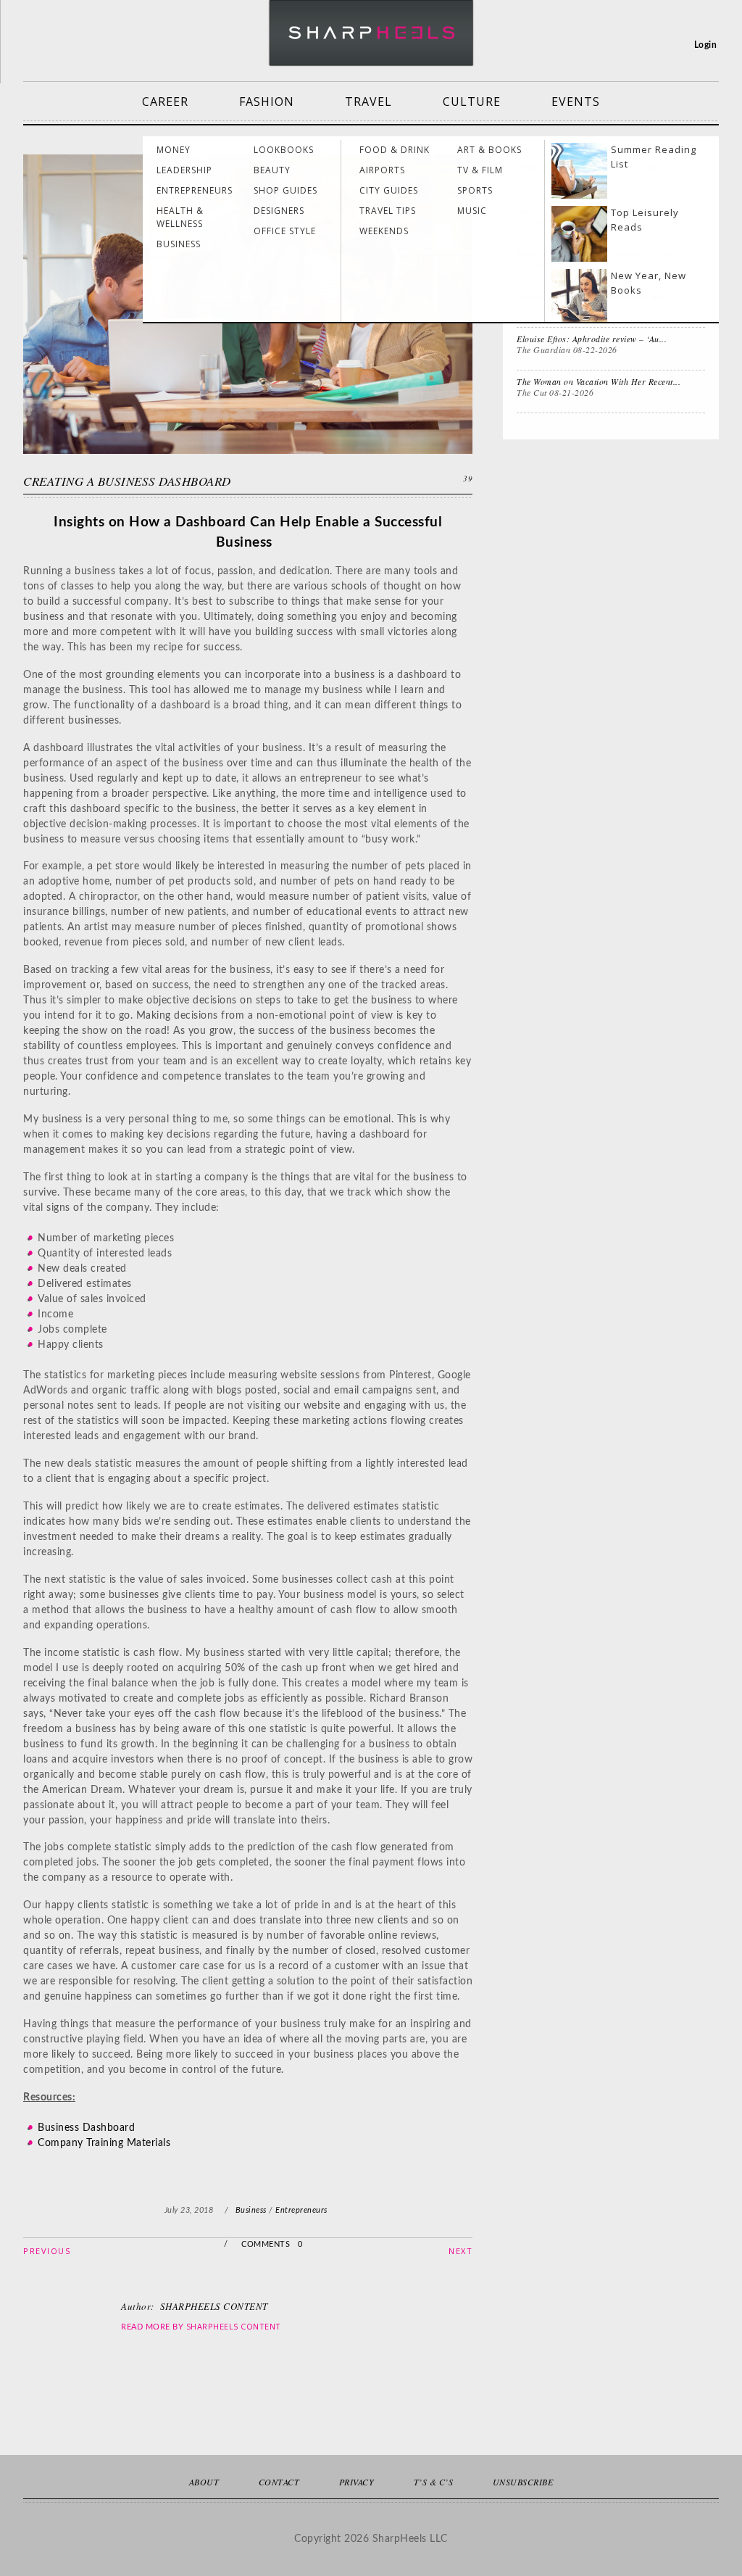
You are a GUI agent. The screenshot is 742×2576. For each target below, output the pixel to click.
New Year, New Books (649, 283)
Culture (472, 102)
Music (472, 211)
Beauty (272, 170)
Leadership (184, 170)
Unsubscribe (523, 2482)
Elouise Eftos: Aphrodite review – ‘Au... (592, 339)
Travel (368, 102)
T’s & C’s (434, 2482)
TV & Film (480, 170)
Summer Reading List (654, 157)
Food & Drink (395, 150)
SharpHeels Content (234, 2326)
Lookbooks (284, 150)
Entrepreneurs (195, 190)
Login (706, 45)
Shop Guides (285, 190)
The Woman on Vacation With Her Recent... (599, 381)
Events (576, 102)
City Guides (389, 190)
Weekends (384, 231)
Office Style (285, 231)
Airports (382, 170)
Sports (475, 190)
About (204, 2482)
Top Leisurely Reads (645, 220)
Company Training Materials (104, 2143)
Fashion (267, 102)
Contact (279, 2482)
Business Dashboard (86, 2128)
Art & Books (489, 150)
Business (179, 244)
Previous (47, 2251)
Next (460, 2251)
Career (165, 102)
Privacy (357, 2482)
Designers (279, 211)
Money (174, 150)
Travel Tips (388, 211)
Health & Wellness (180, 217)
